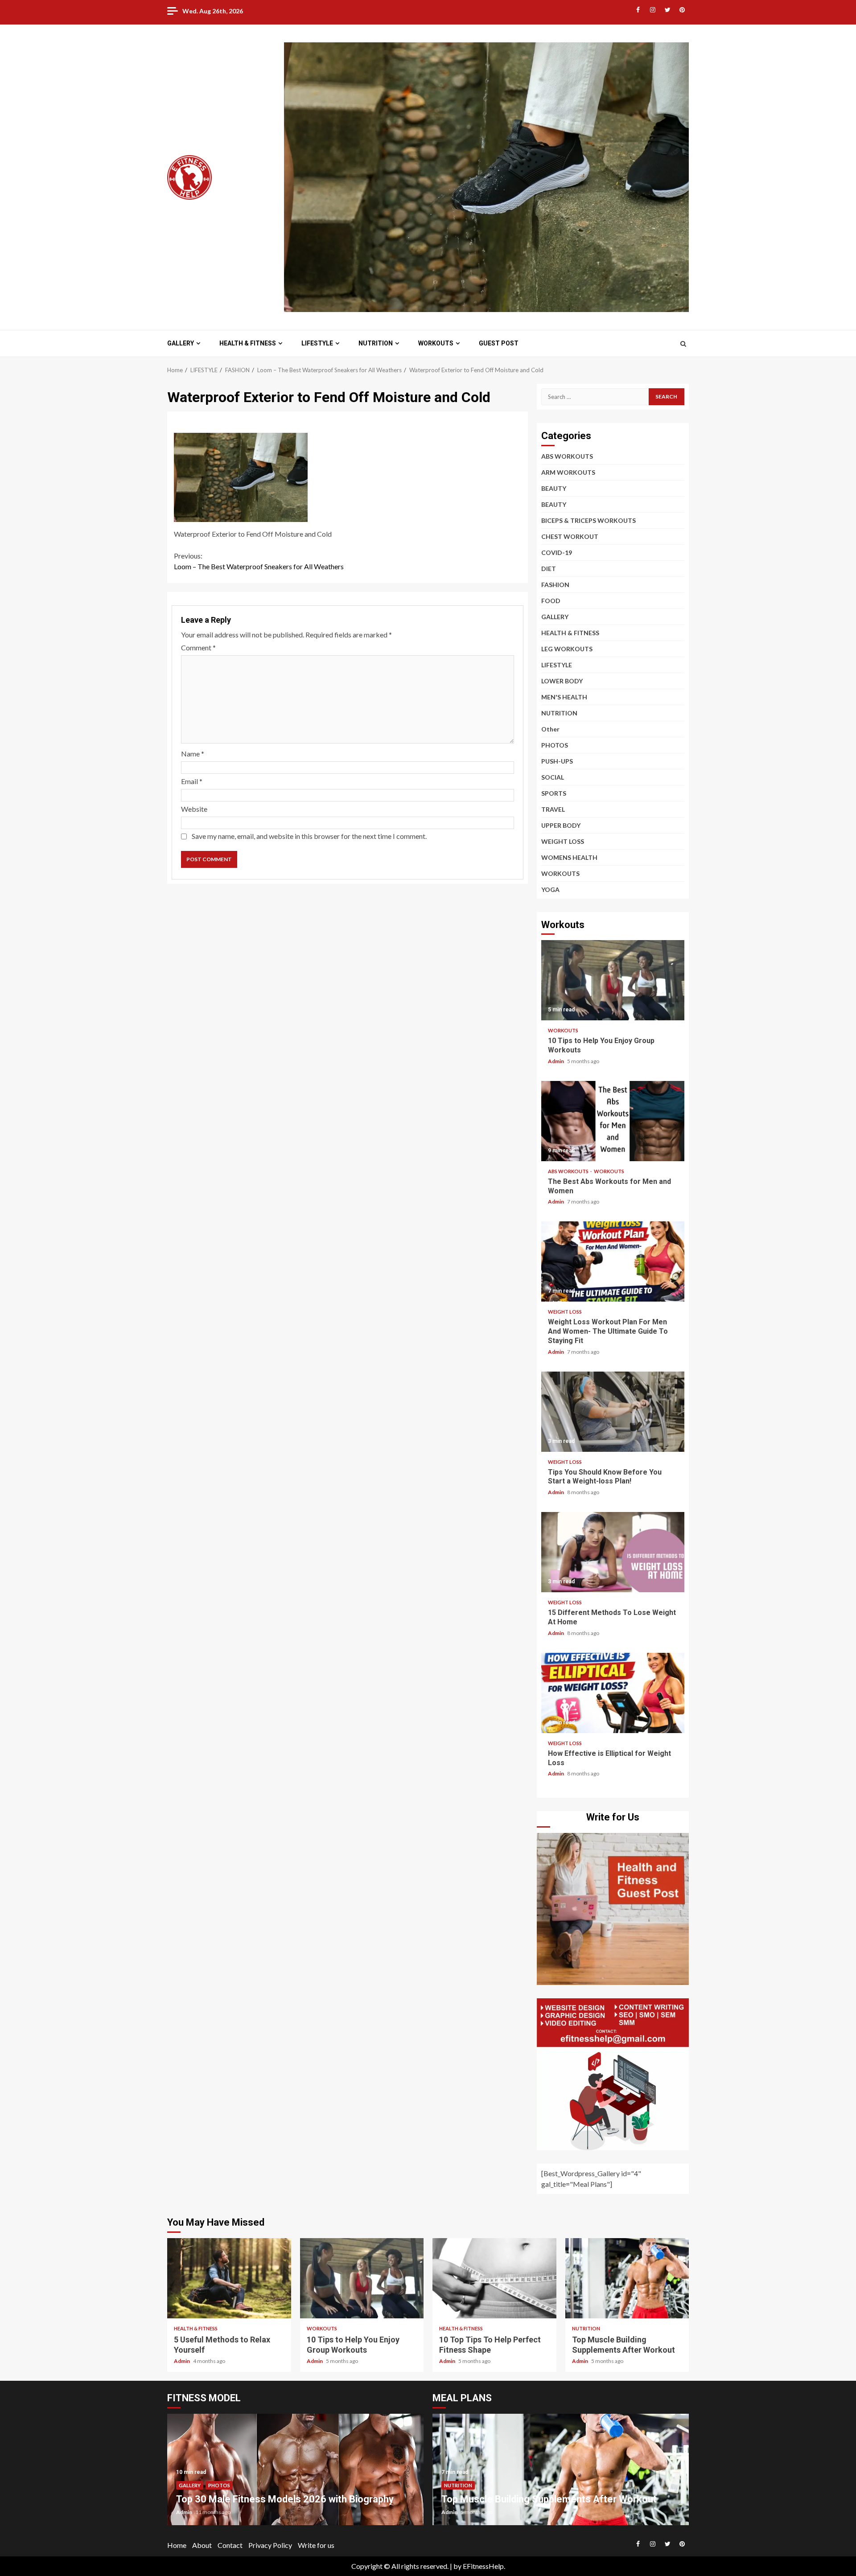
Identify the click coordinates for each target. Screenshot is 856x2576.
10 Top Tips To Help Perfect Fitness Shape (494, 2278)
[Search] (683, 344)
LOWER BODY (562, 681)
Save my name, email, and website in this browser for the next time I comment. (309, 836)
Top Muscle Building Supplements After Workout (627, 2278)
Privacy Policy (270, 2545)
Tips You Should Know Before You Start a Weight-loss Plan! (613, 1412)
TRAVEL (553, 809)
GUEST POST (499, 343)
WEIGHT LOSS (563, 841)
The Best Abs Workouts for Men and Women (613, 1121)
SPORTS (554, 793)
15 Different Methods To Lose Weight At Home (613, 1552)
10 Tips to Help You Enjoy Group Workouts (613, 980)
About (202, 2545)
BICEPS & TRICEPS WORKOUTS (588, 520)
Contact (230, 2545)
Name (193, 754)
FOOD (551, 601)
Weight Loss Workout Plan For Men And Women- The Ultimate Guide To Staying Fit (613, 1261)
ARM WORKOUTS (568, 472)
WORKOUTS (436, 343)
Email (192, 781)
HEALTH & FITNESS (248, 343)
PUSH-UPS (557, 761)
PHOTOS (555, 745)
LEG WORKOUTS (567, 649)
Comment (198, 647)
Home (177, 2545)
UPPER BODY (561, 825)
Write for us (316, 2545)
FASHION (555, 585)
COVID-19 (557, 553)
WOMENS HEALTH (569, 857)
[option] (295, 2474)
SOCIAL (553, 777)
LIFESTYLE (317, 343)
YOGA (550, 889)
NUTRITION (376, 343)
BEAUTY (554, 488)
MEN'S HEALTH (564, 697)
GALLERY (181, 343)
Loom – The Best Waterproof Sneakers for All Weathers (259, 561)
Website (194, 809)
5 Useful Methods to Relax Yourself (229, 2278)
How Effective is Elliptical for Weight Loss (613, 1693)
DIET (549, 569)
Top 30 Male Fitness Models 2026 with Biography (285, 2499)
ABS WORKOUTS (567, 456)
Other (550, 729)
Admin (556, 1061)
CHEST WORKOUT (570, 536)
